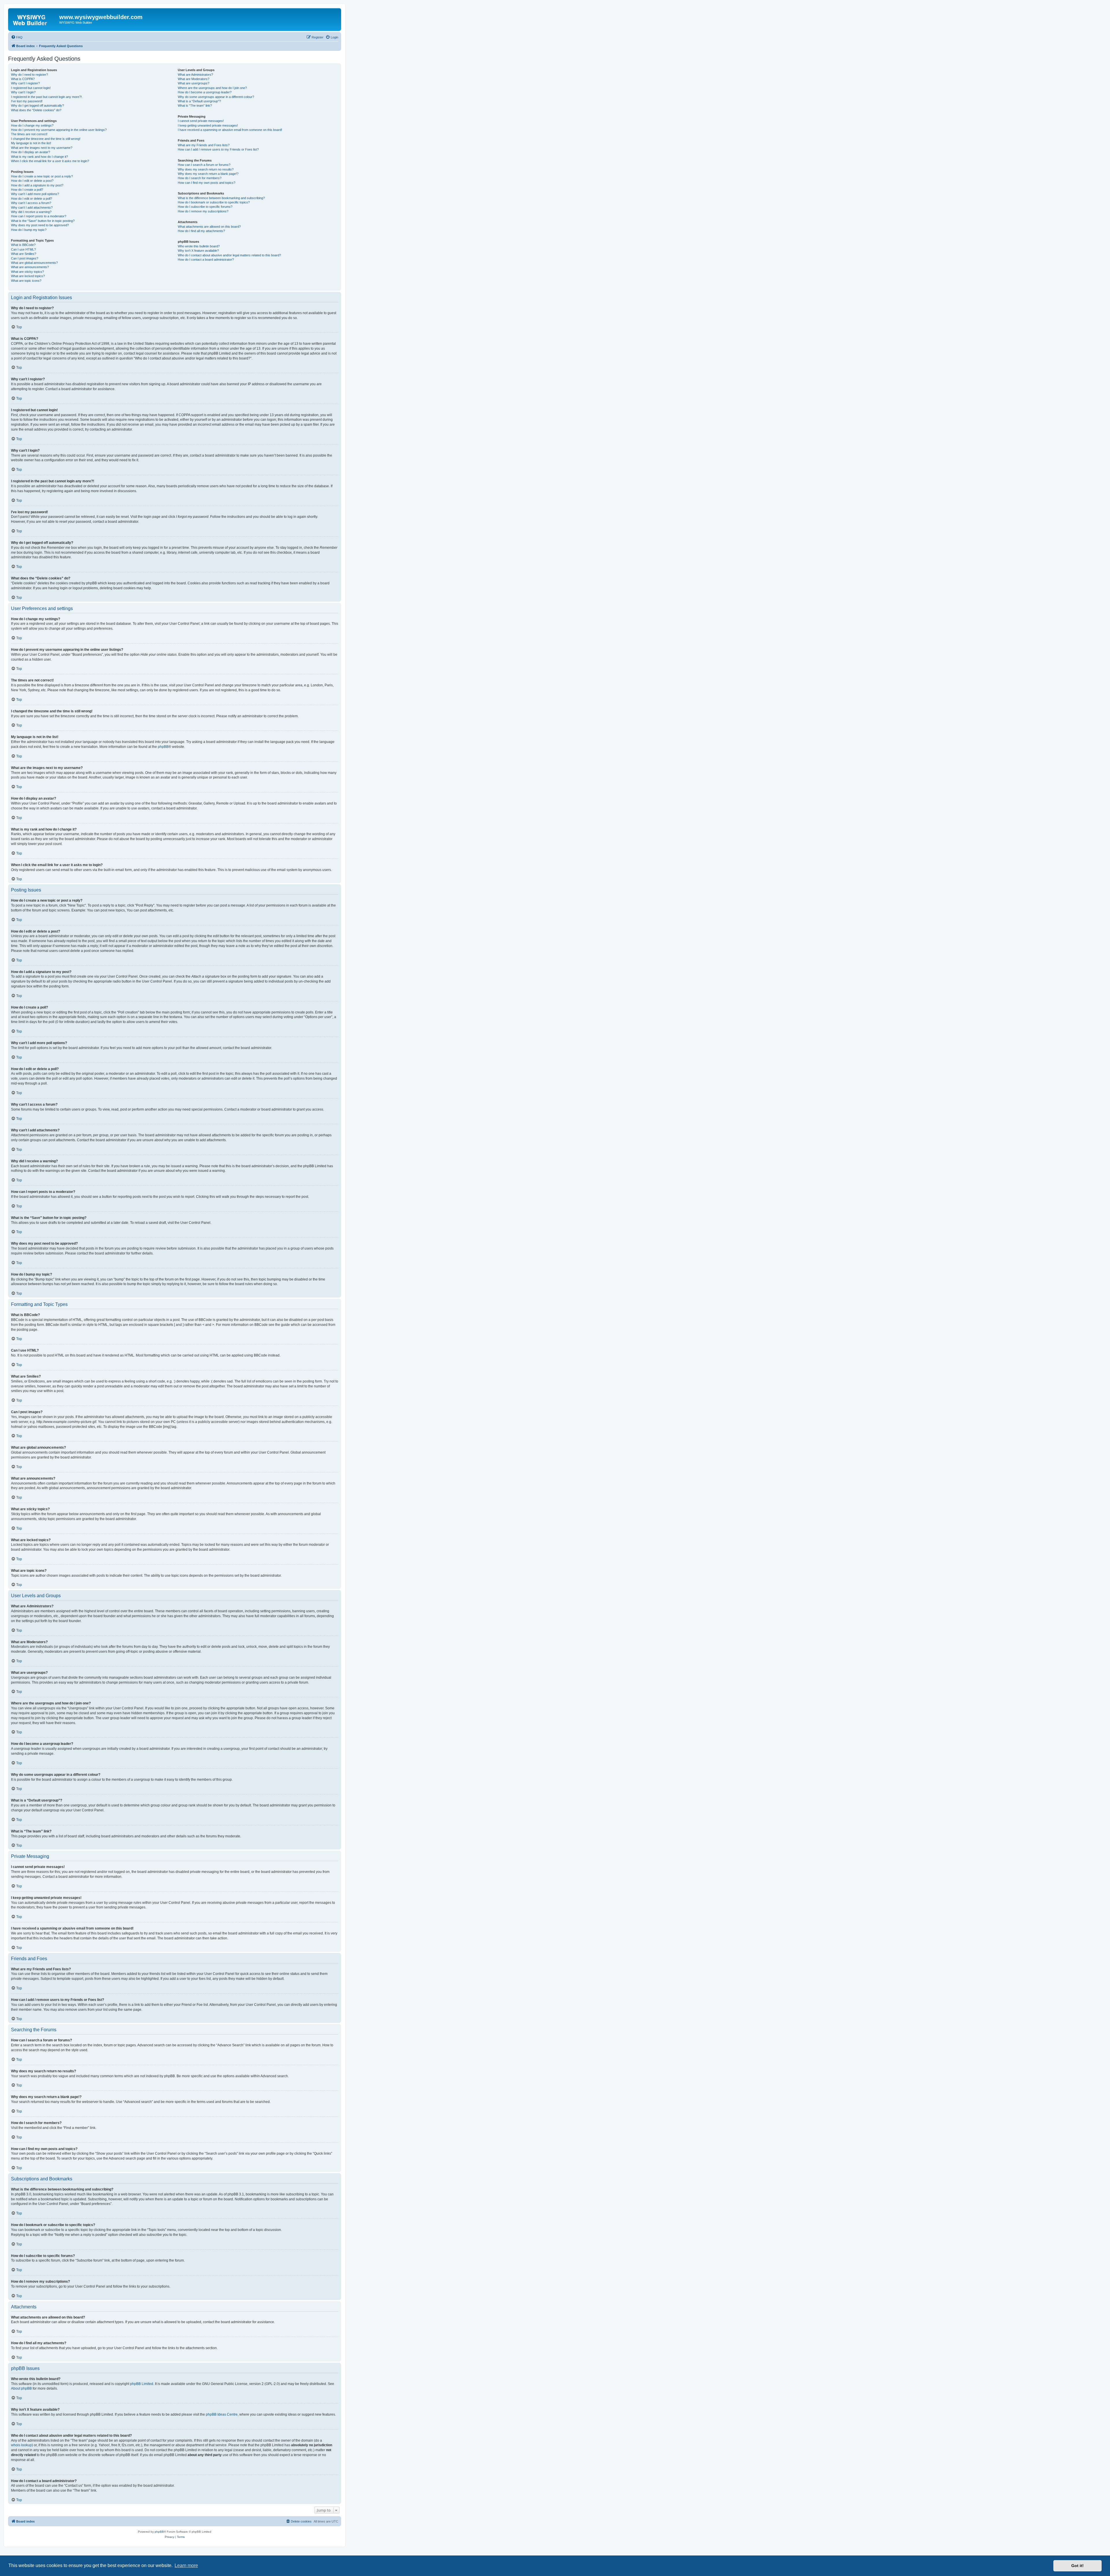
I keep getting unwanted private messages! (208, 125)
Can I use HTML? (23, 249)
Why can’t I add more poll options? (35, 194)
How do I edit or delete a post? (32, 181)
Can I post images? (25, 258)
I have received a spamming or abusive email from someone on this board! (230, 130)
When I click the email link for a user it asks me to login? (50, 161)
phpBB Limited (142, 2384)
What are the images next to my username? (42, 148)
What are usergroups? (194, 83)
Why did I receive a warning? (31, 212)
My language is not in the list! (31, 143)
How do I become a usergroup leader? (205, 92)
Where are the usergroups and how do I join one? (212, 88)
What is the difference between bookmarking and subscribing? (221, 198)
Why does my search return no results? (206, 169)
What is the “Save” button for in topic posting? (43, 221)
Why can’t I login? (23, 92)
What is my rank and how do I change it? (39, 157)
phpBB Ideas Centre (222, 2414)
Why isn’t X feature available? (198, 251)
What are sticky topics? (27, 272)
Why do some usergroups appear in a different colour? (216, 97)
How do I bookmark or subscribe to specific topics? (214, 202)
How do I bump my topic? (29, 230)
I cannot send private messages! (201, 121)
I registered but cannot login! (31, 88)
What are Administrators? (195, 75)
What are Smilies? (24, 254)
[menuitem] (17, 37)
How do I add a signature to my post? (37, 185)
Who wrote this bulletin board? (199, 246)
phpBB (163, 747)
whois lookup (21, 2445)
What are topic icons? (26, 281)
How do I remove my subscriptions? (203, 211)
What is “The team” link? (195, 105)
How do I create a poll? (27, 190)
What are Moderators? (194, 79)
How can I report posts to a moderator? (39, 216)
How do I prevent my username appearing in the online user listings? (59, 130)
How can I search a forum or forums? (204, 165)
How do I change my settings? (32, 125)
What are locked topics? (28, 276)
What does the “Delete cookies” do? (36, 110)
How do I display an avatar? (30, 152)
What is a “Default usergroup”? (199, 101)
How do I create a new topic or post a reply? (42, 176)
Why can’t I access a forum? (31, 203)
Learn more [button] (186, 2565)
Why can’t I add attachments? (32, 207)
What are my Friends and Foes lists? (204, 145)
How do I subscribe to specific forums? (205, 207)
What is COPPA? (23, 79)
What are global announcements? (34, 263)
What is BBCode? (23, 245)
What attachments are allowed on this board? (209, 227)
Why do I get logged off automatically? (37, 105)
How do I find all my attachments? (201, 231)
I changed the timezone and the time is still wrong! (46, 139)
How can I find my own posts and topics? (207, 183)
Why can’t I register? (25, 83)
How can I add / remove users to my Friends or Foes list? (218, 149)
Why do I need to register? (29, 75)
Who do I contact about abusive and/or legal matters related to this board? (229, 255)
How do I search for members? (200, 178)
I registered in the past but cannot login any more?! (46, 97)
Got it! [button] (1077, 2566)
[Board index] (34, 19)
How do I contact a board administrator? (206, 260)
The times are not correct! (29, 134)
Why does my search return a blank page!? (208, 174)
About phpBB (21, 2388)
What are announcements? (30, 267)
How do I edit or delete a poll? (32, 199)
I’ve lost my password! (27, 101)
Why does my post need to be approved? (40, 225)
